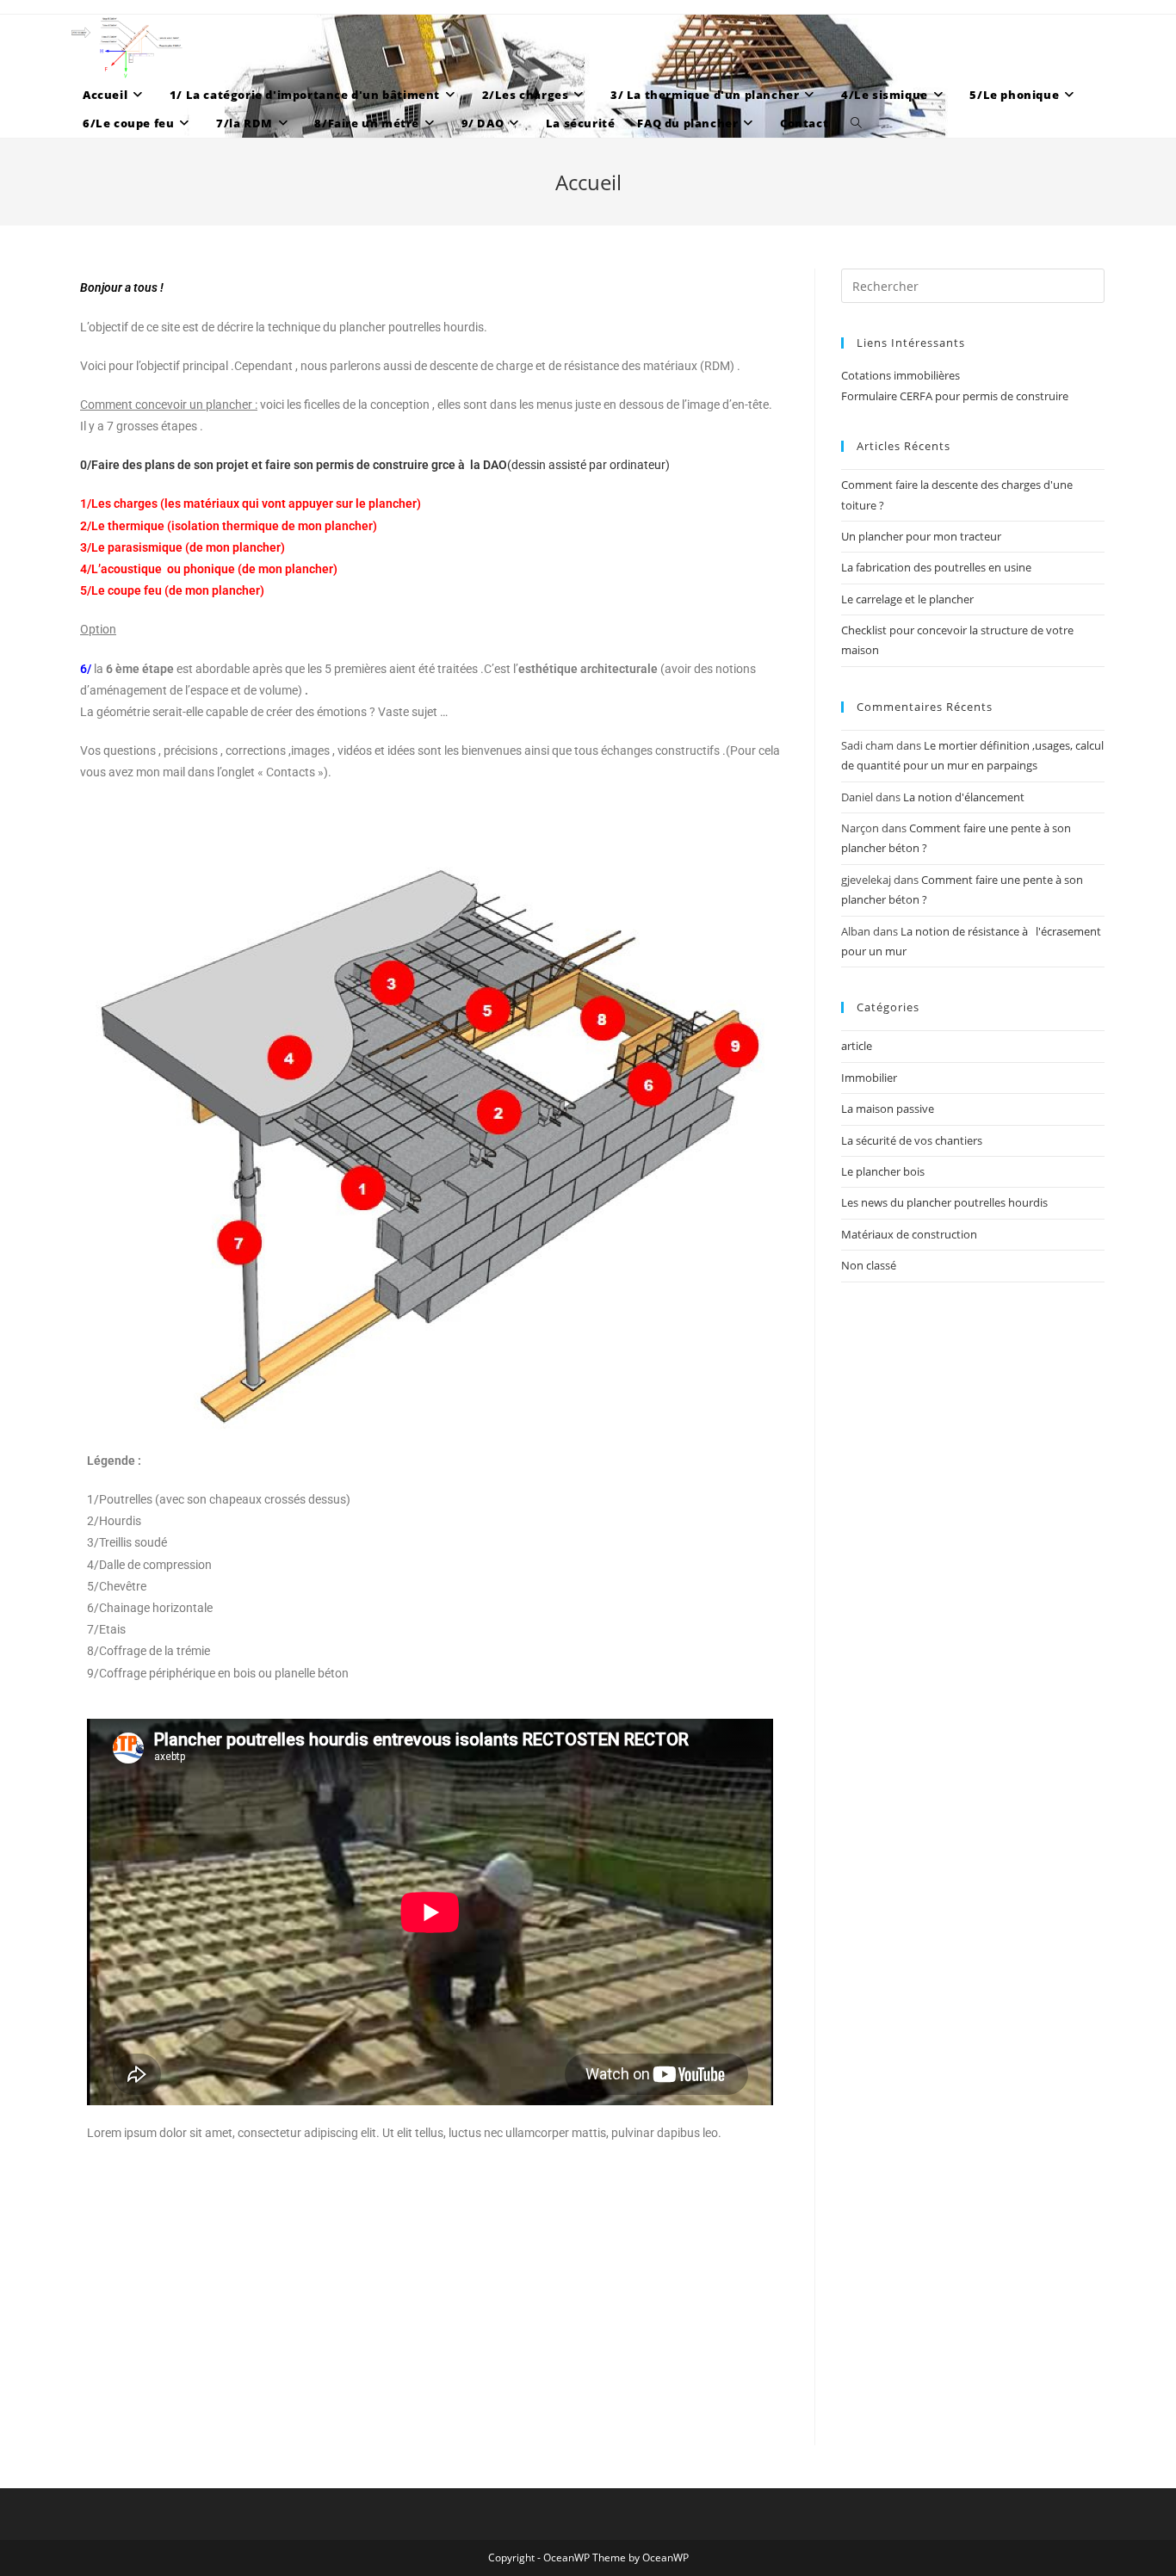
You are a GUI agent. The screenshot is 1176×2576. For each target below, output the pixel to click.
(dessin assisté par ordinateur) (375, 465)
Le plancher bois (883, 1171)
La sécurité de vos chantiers (912, 1140)
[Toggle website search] (856, 124)
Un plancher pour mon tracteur (921, 536)
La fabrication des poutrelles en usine (936, 567)
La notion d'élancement (964, 797)
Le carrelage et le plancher (907, 599)
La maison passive (888, 1109)
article (857, 1046)
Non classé (869, 1265)
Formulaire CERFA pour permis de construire (955, 396)
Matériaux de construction (909, 1234)
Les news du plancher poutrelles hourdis (944, 1202)
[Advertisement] (430, 2325)
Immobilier (869, 1078)
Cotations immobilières (901, 375)
